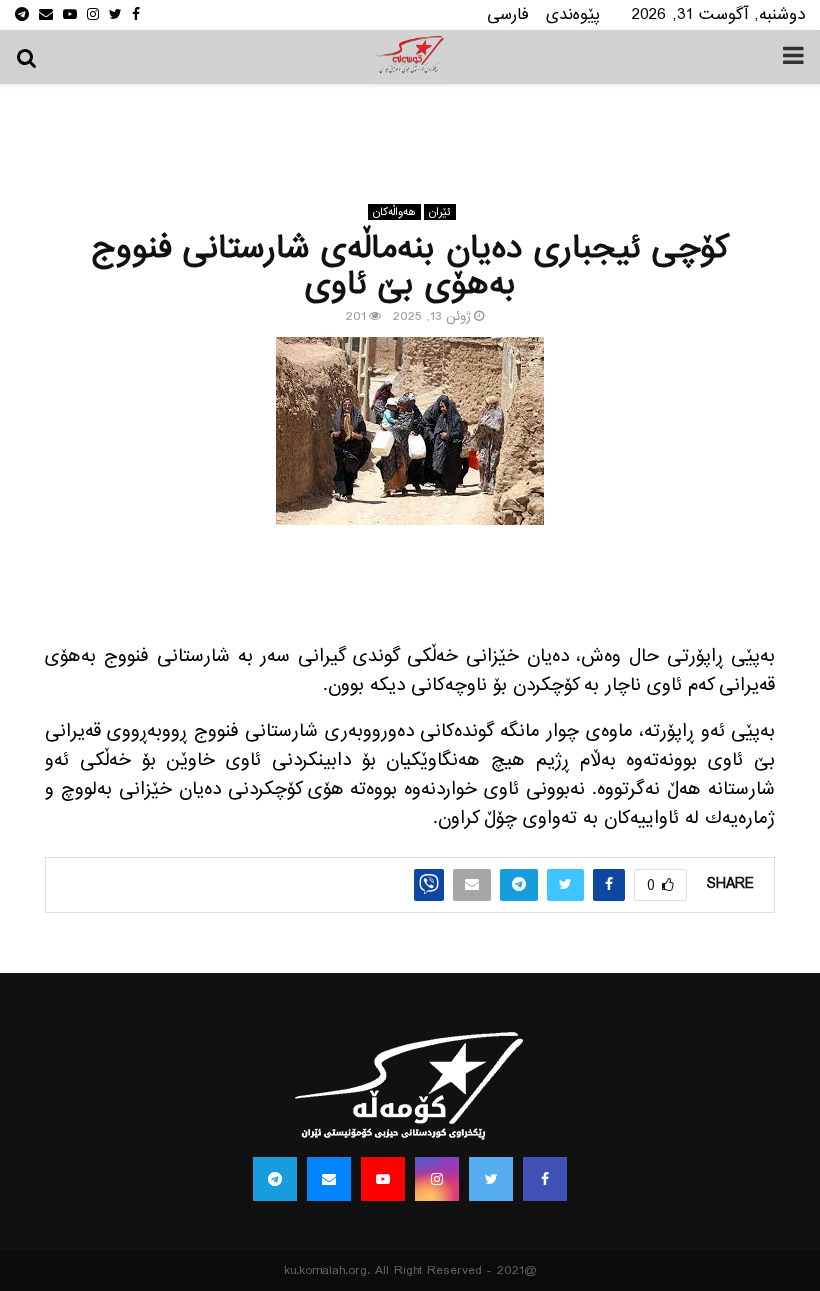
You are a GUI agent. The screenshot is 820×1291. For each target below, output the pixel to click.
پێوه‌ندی (573, 14)
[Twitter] (491, 1179)
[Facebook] (545, 1179)
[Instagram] (437, 1179)
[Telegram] (275, 1179)
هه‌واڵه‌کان (394, 212)
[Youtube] (383, 1179)
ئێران (440, 212)
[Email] (329, 1179)
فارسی (508, 14)
